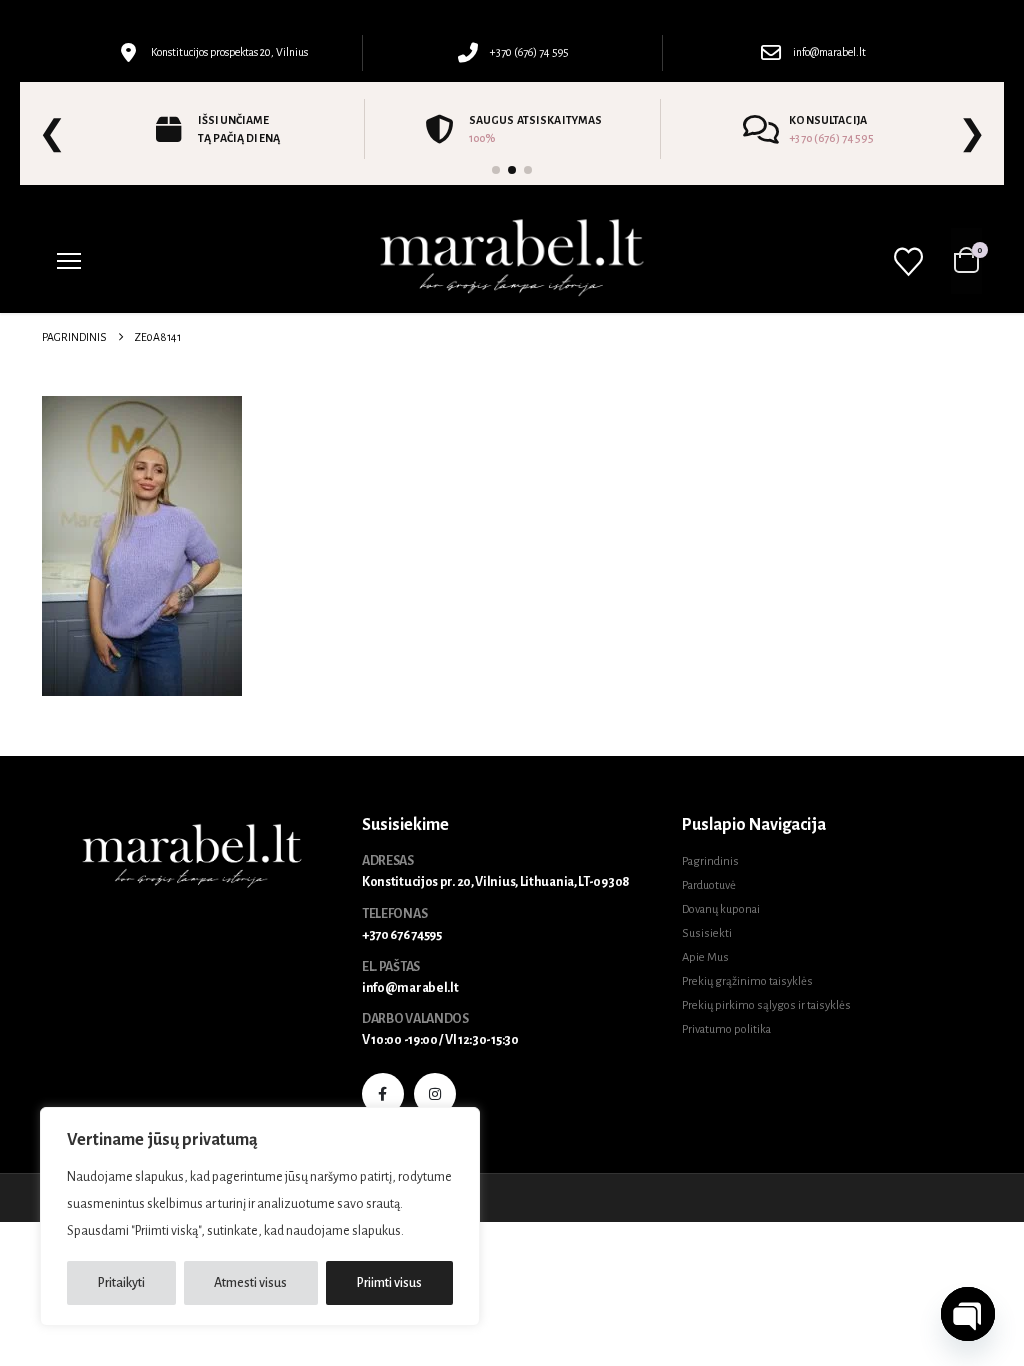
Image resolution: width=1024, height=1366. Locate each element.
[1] (496, 170)
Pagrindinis (710, 861)
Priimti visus (389, 1283)
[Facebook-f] (383, 1094)
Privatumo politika (726, 1029)
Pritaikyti (121, 1283)
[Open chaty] (968, 1314)
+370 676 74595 (402, 935)
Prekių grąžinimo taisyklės (747, 981)
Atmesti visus (250, 1283)
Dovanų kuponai (721, 909)
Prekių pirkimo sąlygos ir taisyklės (766, 1005)
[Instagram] (435, 1094)
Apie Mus (705, 957)
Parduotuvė (709, 885)
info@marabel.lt (410, 988)
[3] (528, 170)
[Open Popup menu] (69, 261)
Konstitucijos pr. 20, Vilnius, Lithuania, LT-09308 (496, 882)
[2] (512, 170)
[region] (260, 1216)
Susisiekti (707, 933)
